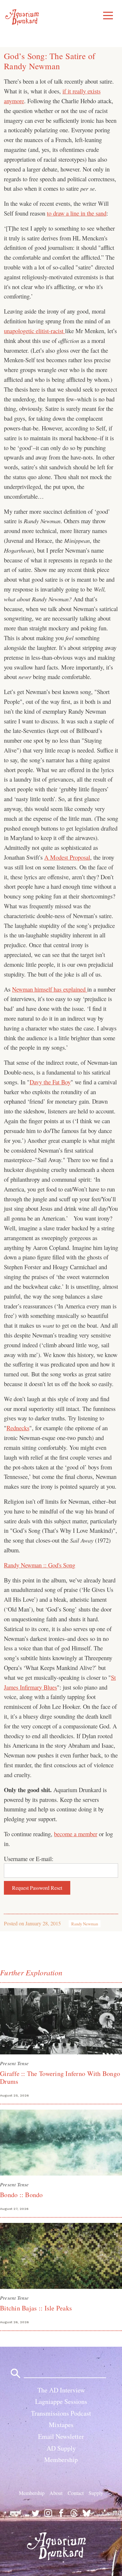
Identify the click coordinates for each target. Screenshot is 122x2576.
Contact (76, 2493)
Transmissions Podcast (61, 2413)
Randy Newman (85, 1924)
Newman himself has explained (50, 989)
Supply (96, 2493)
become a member (76, 1834)
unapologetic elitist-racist (34, 331)
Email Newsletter (61, 2436)
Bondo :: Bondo (21, 2195)
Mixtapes (61, 2425)
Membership (61, 2460)
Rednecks (18, 1428)
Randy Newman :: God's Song (40, 1565)
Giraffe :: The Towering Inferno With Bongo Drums (60, 2077)
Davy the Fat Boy (50, 1082)
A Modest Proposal (67, 857)
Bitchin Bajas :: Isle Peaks (36, 2308)
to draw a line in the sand (77, 213)
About (56, 2493)
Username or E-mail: (29, 1859)
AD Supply (61, 2448)
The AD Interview (61, 2390)
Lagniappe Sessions (61, 2401)
